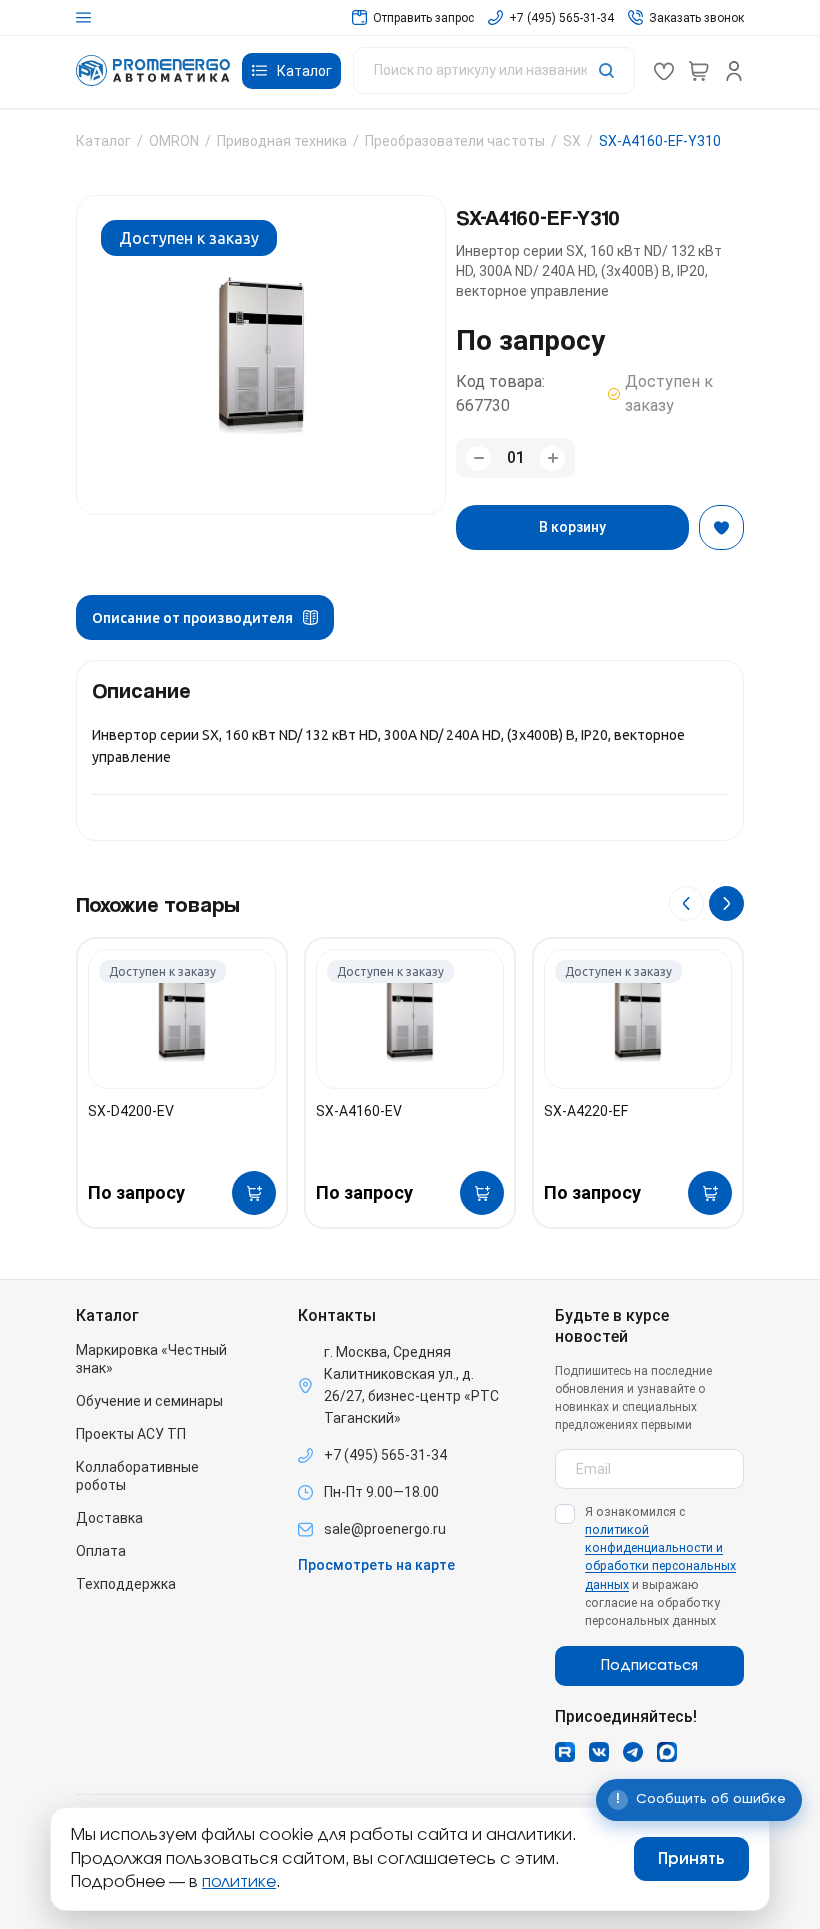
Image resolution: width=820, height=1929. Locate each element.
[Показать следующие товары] (726, 903)
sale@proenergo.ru (385, 1529)
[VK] (599, 1752)
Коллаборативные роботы (137, 1476)
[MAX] (667, 1752)
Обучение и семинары (149, 1401)
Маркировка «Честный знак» (151, 1359)
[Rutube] (565, 1752)
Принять (691, 1859)
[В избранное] (721, 527)
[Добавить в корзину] (254, 1193)
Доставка (109, 1518)
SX (572, 141)
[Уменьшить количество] (478, 458)
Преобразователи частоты (455, 141)
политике (239, 1882)
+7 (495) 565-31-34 (385, 1455)
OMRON (174, 141)
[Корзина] (699, 71)
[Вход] (734, 71)
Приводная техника (282, 141)
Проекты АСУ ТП (131, 1434)
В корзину (572, 527)
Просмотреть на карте (376, 1565)
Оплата (101, 1551)
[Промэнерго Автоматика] (153, 70)
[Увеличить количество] (552, 458)
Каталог (103, 141)
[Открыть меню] (83, 17)
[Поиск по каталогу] (494, 70)
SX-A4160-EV (359, 1111)
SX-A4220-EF (586, 1111)
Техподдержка (126, 1584)
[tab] (205, 617)
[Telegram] (633, 1752)
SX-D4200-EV (131, 1111)
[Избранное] (664, 71)
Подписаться (649, 1666)
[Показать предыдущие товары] (686, 903)
